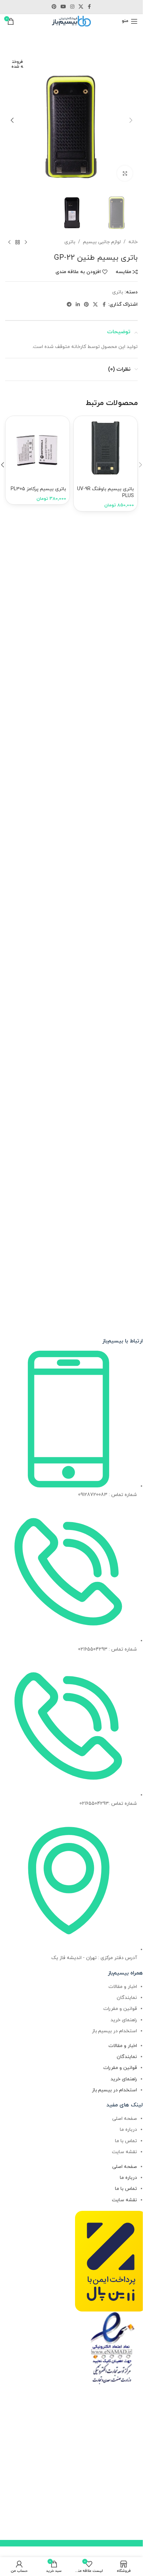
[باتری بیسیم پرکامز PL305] (38, 448)
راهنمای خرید (124, 2020)
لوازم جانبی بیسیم (102, 242)
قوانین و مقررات (120, 2009)
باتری (70, 242)
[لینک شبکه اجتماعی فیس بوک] (89, 7)
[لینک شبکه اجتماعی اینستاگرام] (72, 7)
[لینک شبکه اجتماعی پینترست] (54, 7)
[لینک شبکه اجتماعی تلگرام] (69, 305)
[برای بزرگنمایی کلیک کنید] (125, 173)
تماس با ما (126, 2141)
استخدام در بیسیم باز (114, 2031)
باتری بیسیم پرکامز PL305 (38, 489)
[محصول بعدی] (9, 243)
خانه (133, 242)
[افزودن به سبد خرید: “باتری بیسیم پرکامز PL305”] (17, 433)
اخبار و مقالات (123, 1987)
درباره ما (128, 2130)
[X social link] (81, 7)
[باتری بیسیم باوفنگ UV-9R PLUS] (106, 448)
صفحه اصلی (125, 2119)
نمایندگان (127, 1998)
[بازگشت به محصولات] (18, 243)
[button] (131, 120)
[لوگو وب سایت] (71, 21)
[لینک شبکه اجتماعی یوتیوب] (63, 7)
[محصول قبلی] (26, 243)
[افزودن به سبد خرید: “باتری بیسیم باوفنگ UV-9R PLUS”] (85, 433)
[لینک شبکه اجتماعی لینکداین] (78, 305)
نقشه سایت (124, 2152)
